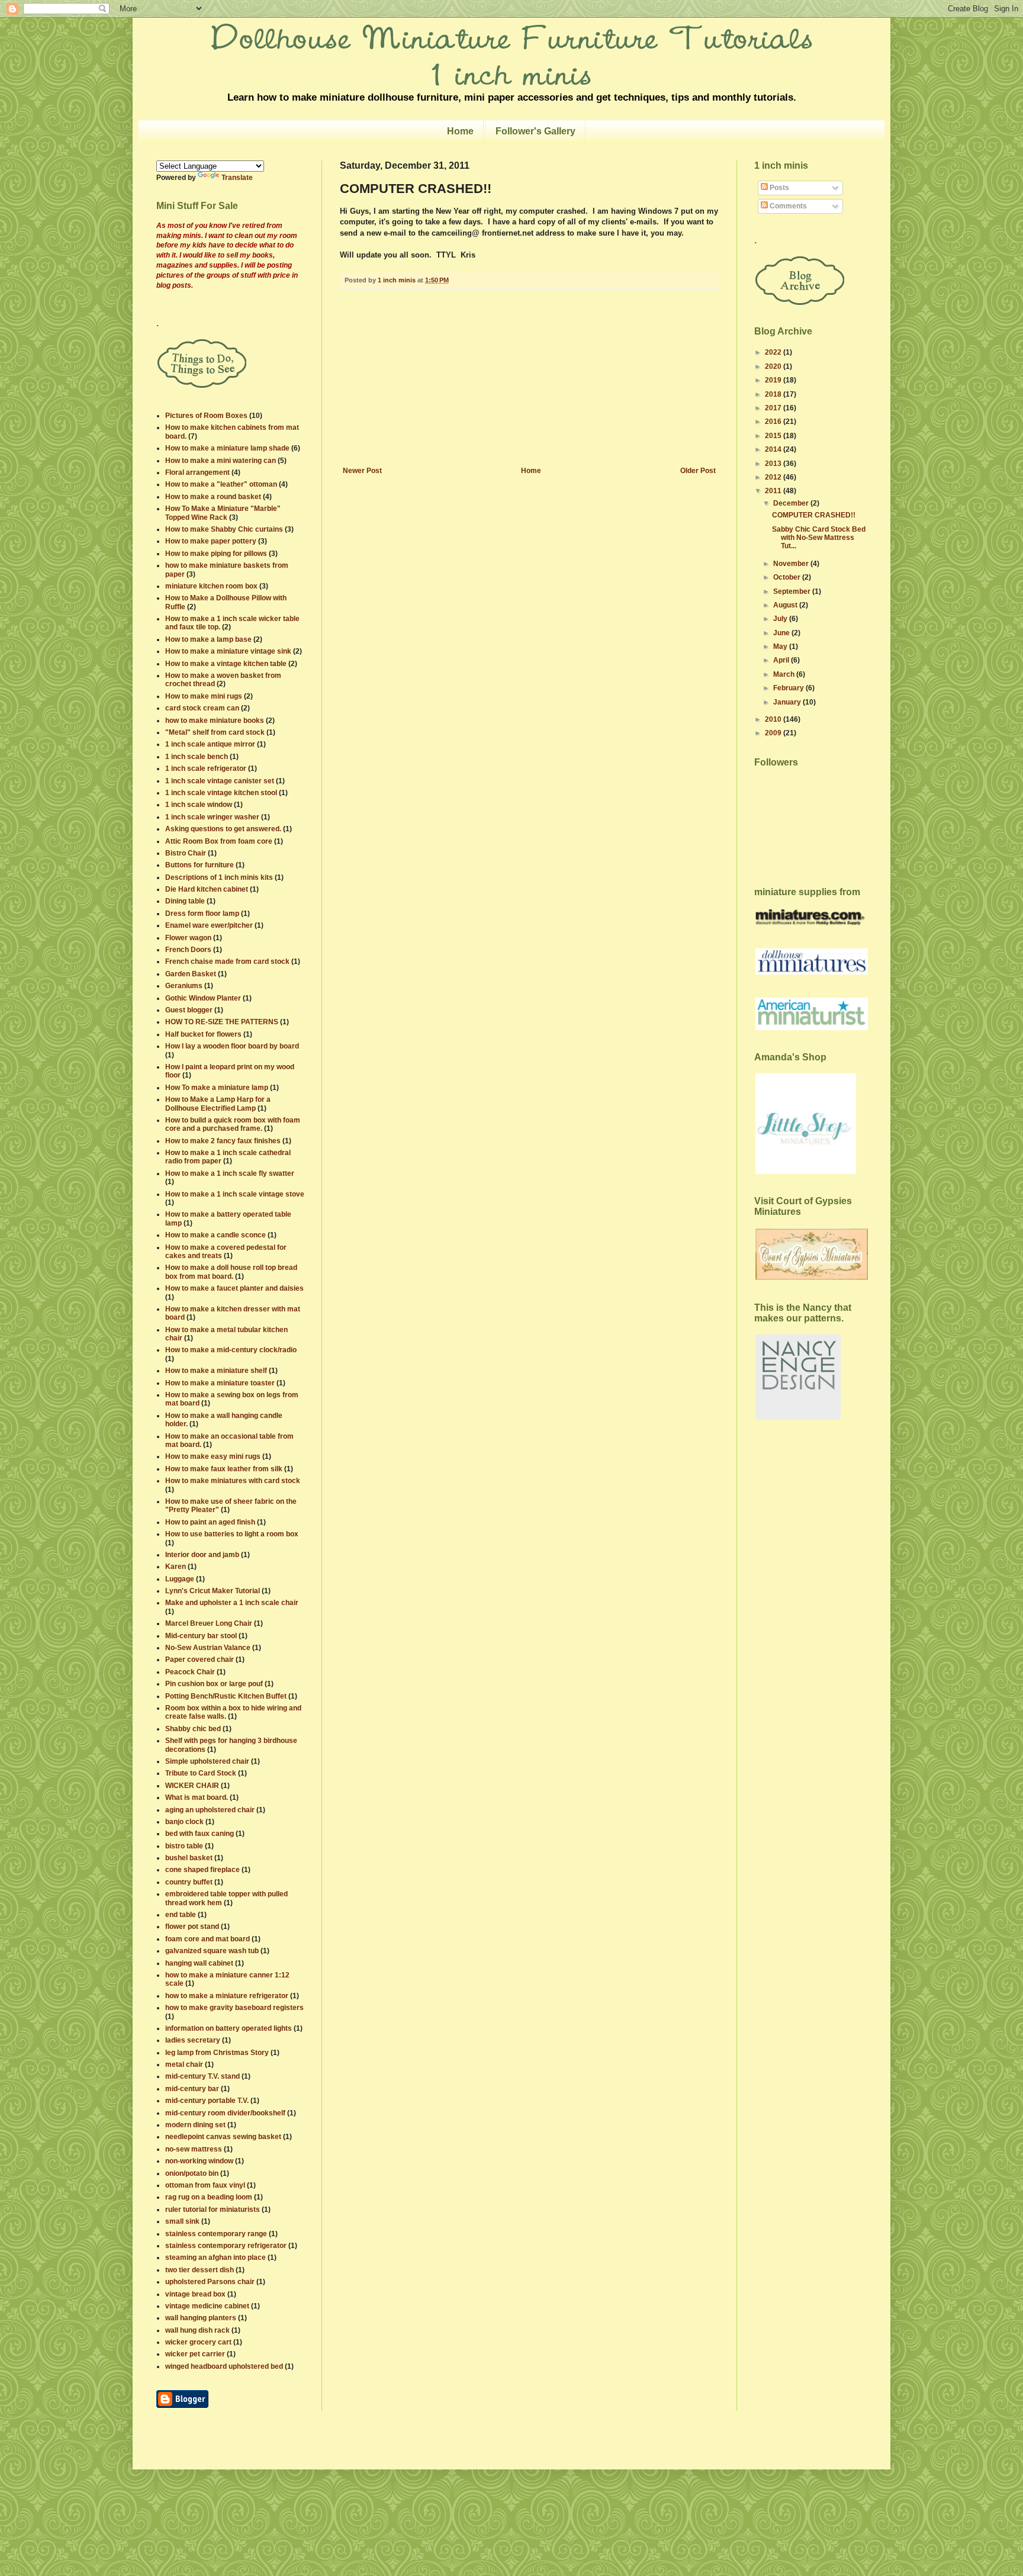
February (789, 688)
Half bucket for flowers (203, 1034)
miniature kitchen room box (211, 586)
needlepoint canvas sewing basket (223, 2137)
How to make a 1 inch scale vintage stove (235, 1194)
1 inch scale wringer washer (212, 817)
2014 (774, 449)
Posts (778, 188)
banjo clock (184, 1822)
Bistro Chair (186, 853)
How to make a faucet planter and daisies (234, 1288)
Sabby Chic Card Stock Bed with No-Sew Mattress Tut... (819, 538)
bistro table (184, 1846)
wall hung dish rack (197, 2330)
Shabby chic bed (193, 1729)
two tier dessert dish (200, 2270)
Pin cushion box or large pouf (214, 1684)
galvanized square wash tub (212, 1951)
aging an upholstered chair (210, 1810)
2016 (774, 422)
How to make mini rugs (204, 696)
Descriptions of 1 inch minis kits (219, 877)
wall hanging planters (201, 2318)
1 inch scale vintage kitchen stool (221, 793)
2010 (774, 719)
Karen (176, 1567)
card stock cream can (202, 708)
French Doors (188, 950)
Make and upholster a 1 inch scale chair (232, 1603)
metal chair (184, 2064)
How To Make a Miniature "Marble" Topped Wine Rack (223, 513)
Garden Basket (191, 974)
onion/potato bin (192, 2173)
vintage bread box (195, 2294)
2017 (774, 408)
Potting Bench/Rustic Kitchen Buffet (226, 1696)
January (788, 702)
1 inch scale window (199, 805)
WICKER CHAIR (192, 1786)
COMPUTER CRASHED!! (814, 515)
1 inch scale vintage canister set (220, 781)
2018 (774, 394)
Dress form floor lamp (202, 914)
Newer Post (362, 471)
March (785, 674)
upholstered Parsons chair (210, 2282)
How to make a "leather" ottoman (221, 484)
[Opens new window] (182, 2405)
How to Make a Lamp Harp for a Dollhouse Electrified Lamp (218, 1104)
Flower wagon (188, 938)
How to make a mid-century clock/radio (231, 1350)
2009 (774, 733)
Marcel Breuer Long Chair (209, 1623)
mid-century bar (192, 2089)
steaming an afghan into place (215, 2257)
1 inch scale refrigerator (206, 768)
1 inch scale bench (197, 757)
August (786, 605)
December (792, 503)
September (793, 591)
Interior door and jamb (202, 1555)
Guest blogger (189, 1010)
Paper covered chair (200, 1660)
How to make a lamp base (208, 639)
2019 (774, 380)
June (782, 633)
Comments (787, 206)
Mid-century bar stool (201, 1636)
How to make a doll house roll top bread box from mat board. (231, 1272)
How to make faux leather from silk (224, 1469)
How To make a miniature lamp (217, 1088)
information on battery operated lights (229, 2028)
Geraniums (184, 986)
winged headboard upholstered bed (224, 2366)
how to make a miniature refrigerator (227, 1996)
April (782, 660)
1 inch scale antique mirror (210, 744)
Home (460, 131)
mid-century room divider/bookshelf (225, 2113)
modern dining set (195, 2125)
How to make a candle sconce (215, 1235)
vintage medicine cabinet (207, 2306)
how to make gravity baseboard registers (234, 2008)
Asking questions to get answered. (223, 829)
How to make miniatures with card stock (233, 1481)
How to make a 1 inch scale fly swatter (230, 1173)
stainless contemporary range (216, 2234)
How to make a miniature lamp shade (227, 448)
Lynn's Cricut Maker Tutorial (213, 1591)
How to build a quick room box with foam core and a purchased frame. (233, 1124)
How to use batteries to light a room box (232, 1534)
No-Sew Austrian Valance (208, 1648)
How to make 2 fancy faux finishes (223, 1141)
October (788, 577)
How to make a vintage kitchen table (226, 664)
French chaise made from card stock (227, 961)
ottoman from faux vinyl (205, 2185)
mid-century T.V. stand (202, 2076)
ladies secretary (193, 2040)
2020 (774, 366)
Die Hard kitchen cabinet (207, 889)
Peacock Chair (190, 1672)
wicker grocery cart (198, 2342)
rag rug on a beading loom (209, 2197)
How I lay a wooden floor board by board (232, 1046)
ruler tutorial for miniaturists (213, 2210)
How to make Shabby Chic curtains (224, 529)
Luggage (180, 1579)
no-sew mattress (194, 2149)
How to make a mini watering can (221, 461)
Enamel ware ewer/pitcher (209, 925)
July (781, 619)
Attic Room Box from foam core (219, 841)
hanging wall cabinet (199, 1963)
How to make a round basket (213, 497)
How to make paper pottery (211, 541)
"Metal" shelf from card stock (215, 732)
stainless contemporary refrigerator (226, 2246)
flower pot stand (192, 1927)
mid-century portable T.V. (207, 2101)
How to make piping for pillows (216, 554)
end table (181, 1915)
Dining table (185, 901)
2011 (774, 491)
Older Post (698, 471)
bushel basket (189, 1858)
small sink (182, 2221)
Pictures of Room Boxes (206, 416)
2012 (774, 477)
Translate (237, 178)
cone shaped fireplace (202, 1870)
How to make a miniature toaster (220, 1383)
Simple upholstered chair (207, 1761)
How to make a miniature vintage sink (228, 651)
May (781, 647)
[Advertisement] (529, 378)
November (792, 564)
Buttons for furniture (200, 865)
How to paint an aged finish (210, 1522)
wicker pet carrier (195, 2354)
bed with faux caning (200, 1834)
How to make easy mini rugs (213, 1456)
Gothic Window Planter (203, 998)
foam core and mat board (208, 1939)
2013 (774, 464)
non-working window (199, 2161)
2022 (774, 352)
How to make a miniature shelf (216, 1371)
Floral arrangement (197, 472)
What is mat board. (197, 1797)
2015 (774, 436)
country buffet (189, 1882)
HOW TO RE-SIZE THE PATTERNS (222, 1022)
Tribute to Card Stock (201, 1773)
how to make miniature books (215, 721)
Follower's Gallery (535, 131)
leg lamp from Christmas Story (217, 2053)
